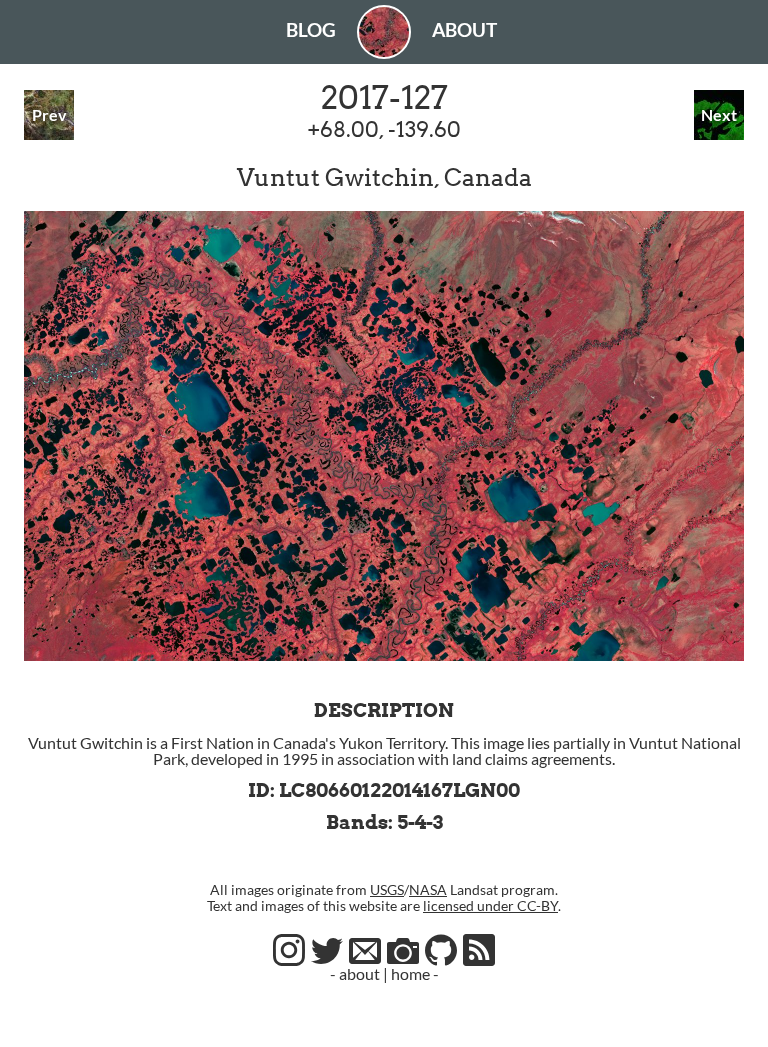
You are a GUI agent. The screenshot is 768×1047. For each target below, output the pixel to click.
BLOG (311, 29)
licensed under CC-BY (490, 905)
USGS (387, 889)
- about (355, 973)
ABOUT (464, 29)
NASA (428, 889)
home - (415, 973)
